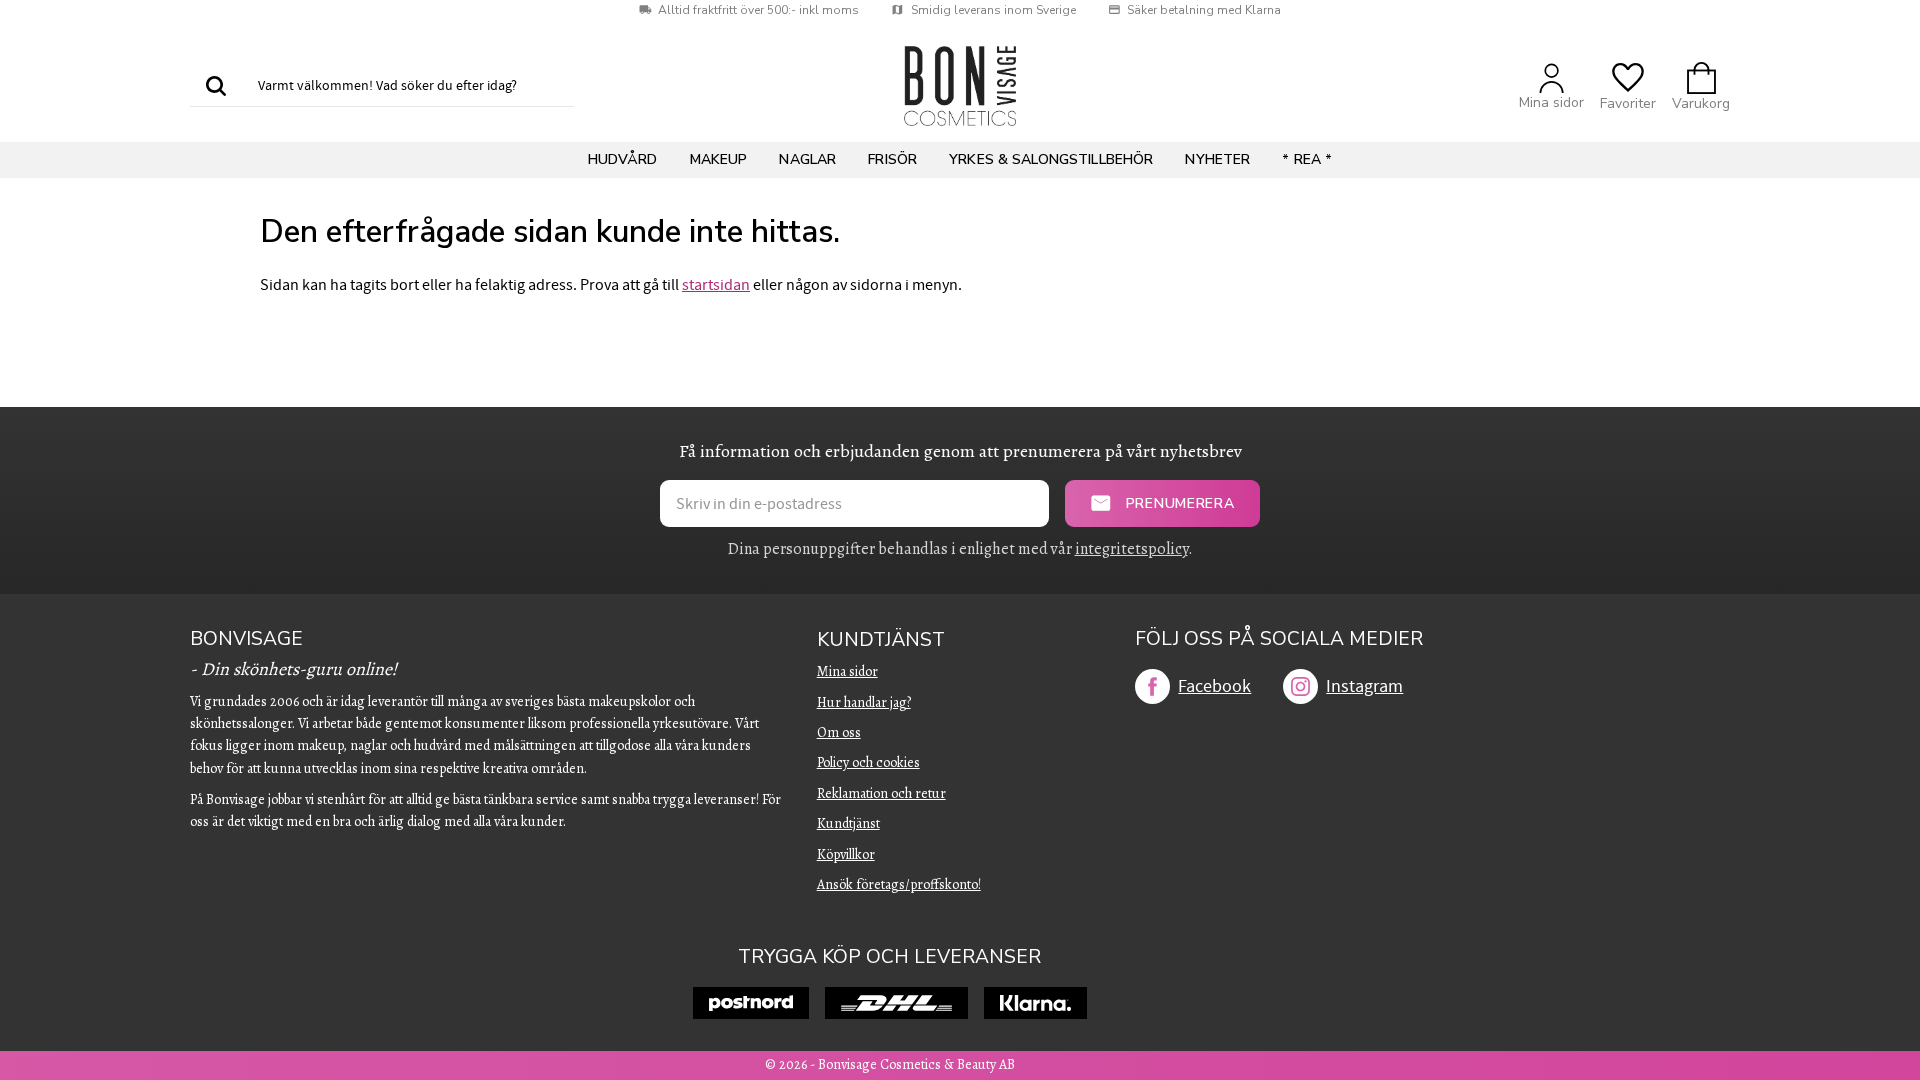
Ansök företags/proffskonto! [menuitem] (899, 884)
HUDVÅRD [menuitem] (623, 159)
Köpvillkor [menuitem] (846, 854)
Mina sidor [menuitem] (847, 671)
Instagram (1364, 686)
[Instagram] (1300, 686)
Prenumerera (1180, 503)
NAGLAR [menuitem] (807, 159)
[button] (1628, 86)
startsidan (716, 285)
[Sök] (216, 87)
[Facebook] (1152, 686)
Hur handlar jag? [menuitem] (864, 702)
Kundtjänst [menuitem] (881, 640)
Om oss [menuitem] (839, 732)
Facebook (1214, 686)
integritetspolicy (1131, 549)
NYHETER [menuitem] (1217, 159)
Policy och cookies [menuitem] (868, 762)
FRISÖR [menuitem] (892, 159)
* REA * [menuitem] (1307, 159)
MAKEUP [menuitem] (719, 159)
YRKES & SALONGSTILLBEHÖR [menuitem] (1051, 159)
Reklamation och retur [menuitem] (881, 793)
